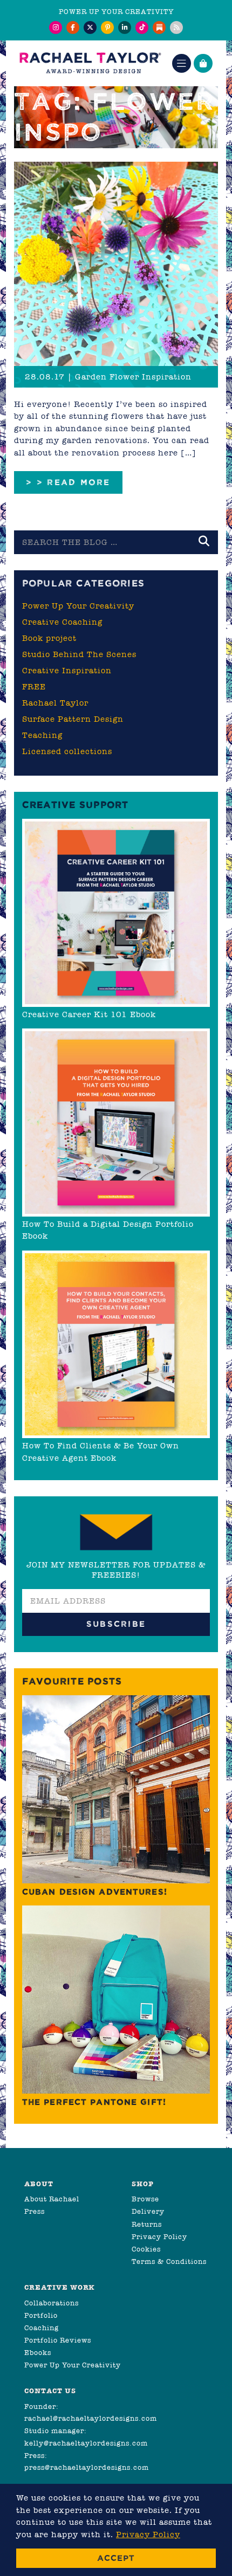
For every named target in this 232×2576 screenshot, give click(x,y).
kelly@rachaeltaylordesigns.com (86, 2443)
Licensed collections (67, 751)
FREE (34, 687)
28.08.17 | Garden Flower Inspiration (108, 377)
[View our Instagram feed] (56, 27)
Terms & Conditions (169, 2261)
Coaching (42, 2328)
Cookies (146, 2249)
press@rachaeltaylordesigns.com (87, 2467)
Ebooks (38, 2353)
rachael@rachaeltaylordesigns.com (91, 2418)
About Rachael (52, 2199)
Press (35, 2211)
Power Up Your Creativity (78, 606)
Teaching (42, 735)
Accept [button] (116, 2558)
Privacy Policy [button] (148, 2534)
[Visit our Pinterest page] (107, 27)
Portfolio (41, 2315)
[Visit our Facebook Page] (73, 27)
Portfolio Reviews (58, 2340)
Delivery (148, 2211)
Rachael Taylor (55, 703)
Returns (147, 2224)
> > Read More (68, 482)
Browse (145, 2199)
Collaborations (52, 2303)
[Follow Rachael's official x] (90, 27)
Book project (49, 638)
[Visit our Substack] (159, 27)
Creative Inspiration (67, 671)
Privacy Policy (159, 2237)
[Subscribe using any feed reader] (176, 27)
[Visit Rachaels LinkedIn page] (125, 27)
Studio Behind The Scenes (79, 654)
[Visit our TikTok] (142, 27)
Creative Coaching (62, 622)
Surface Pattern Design (73, 719)
